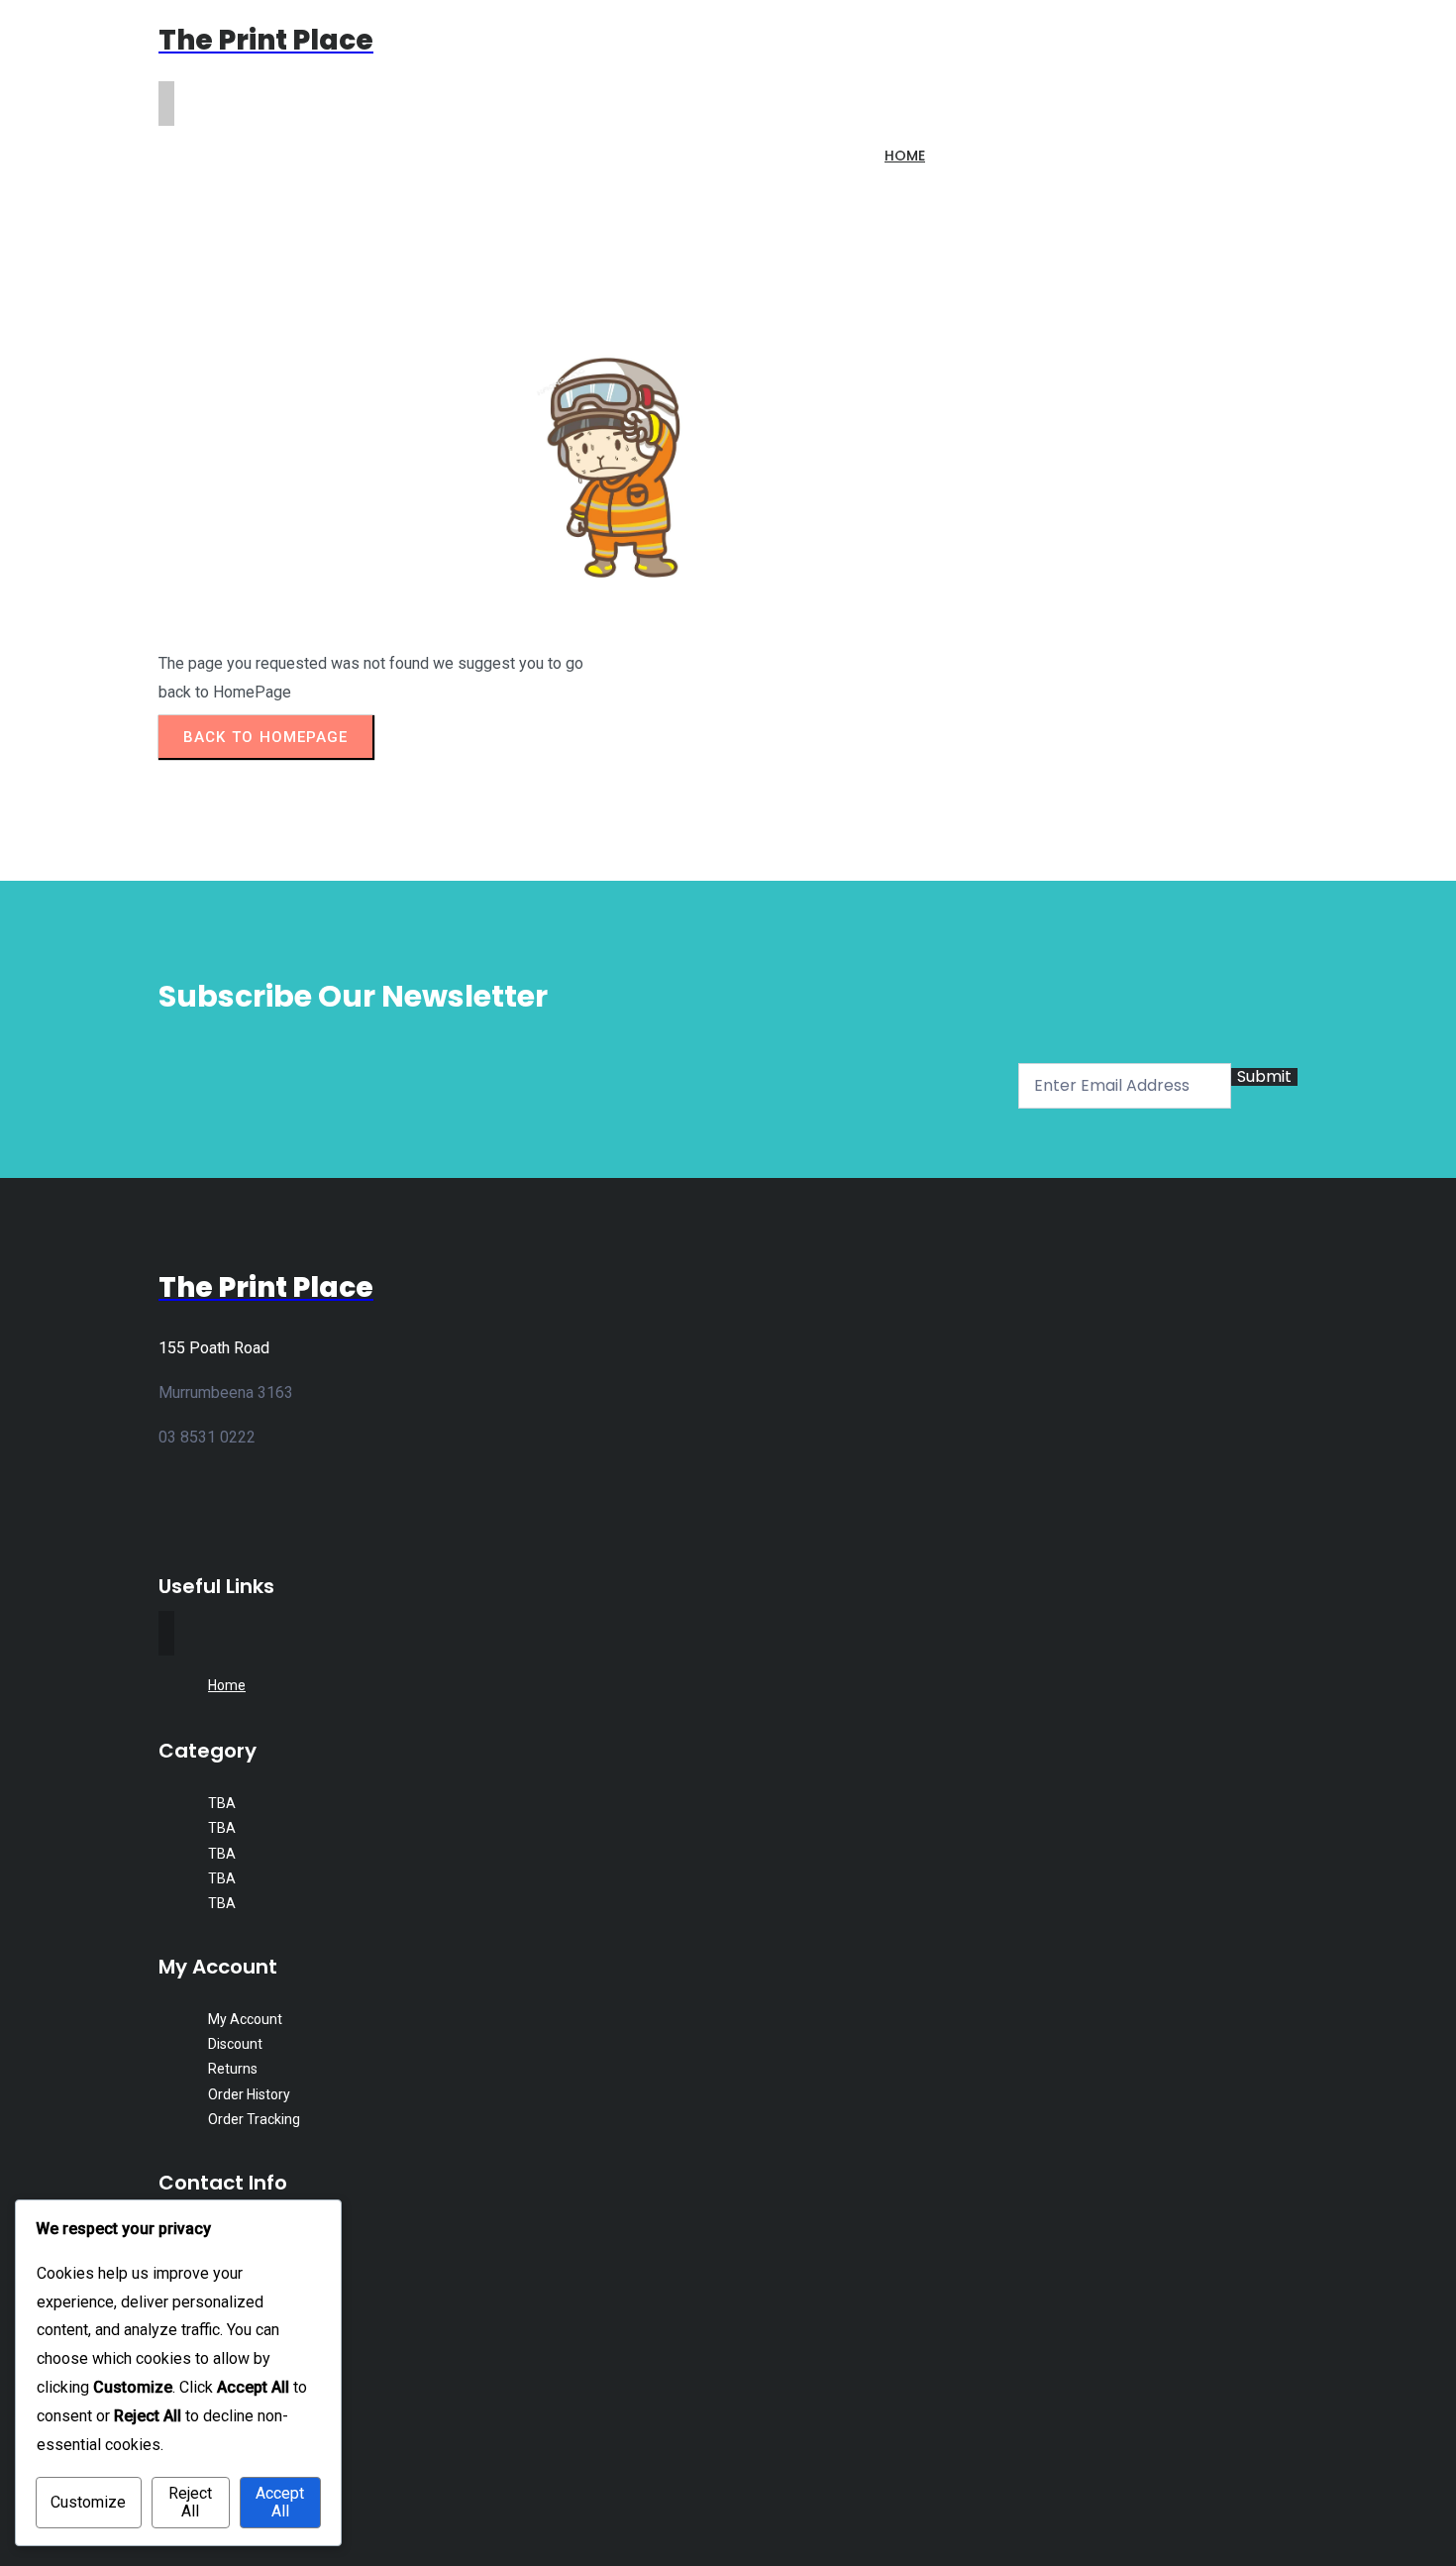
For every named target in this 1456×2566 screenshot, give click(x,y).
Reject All (190, 2502)
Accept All (280, 2502)
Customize (88, 2502)
